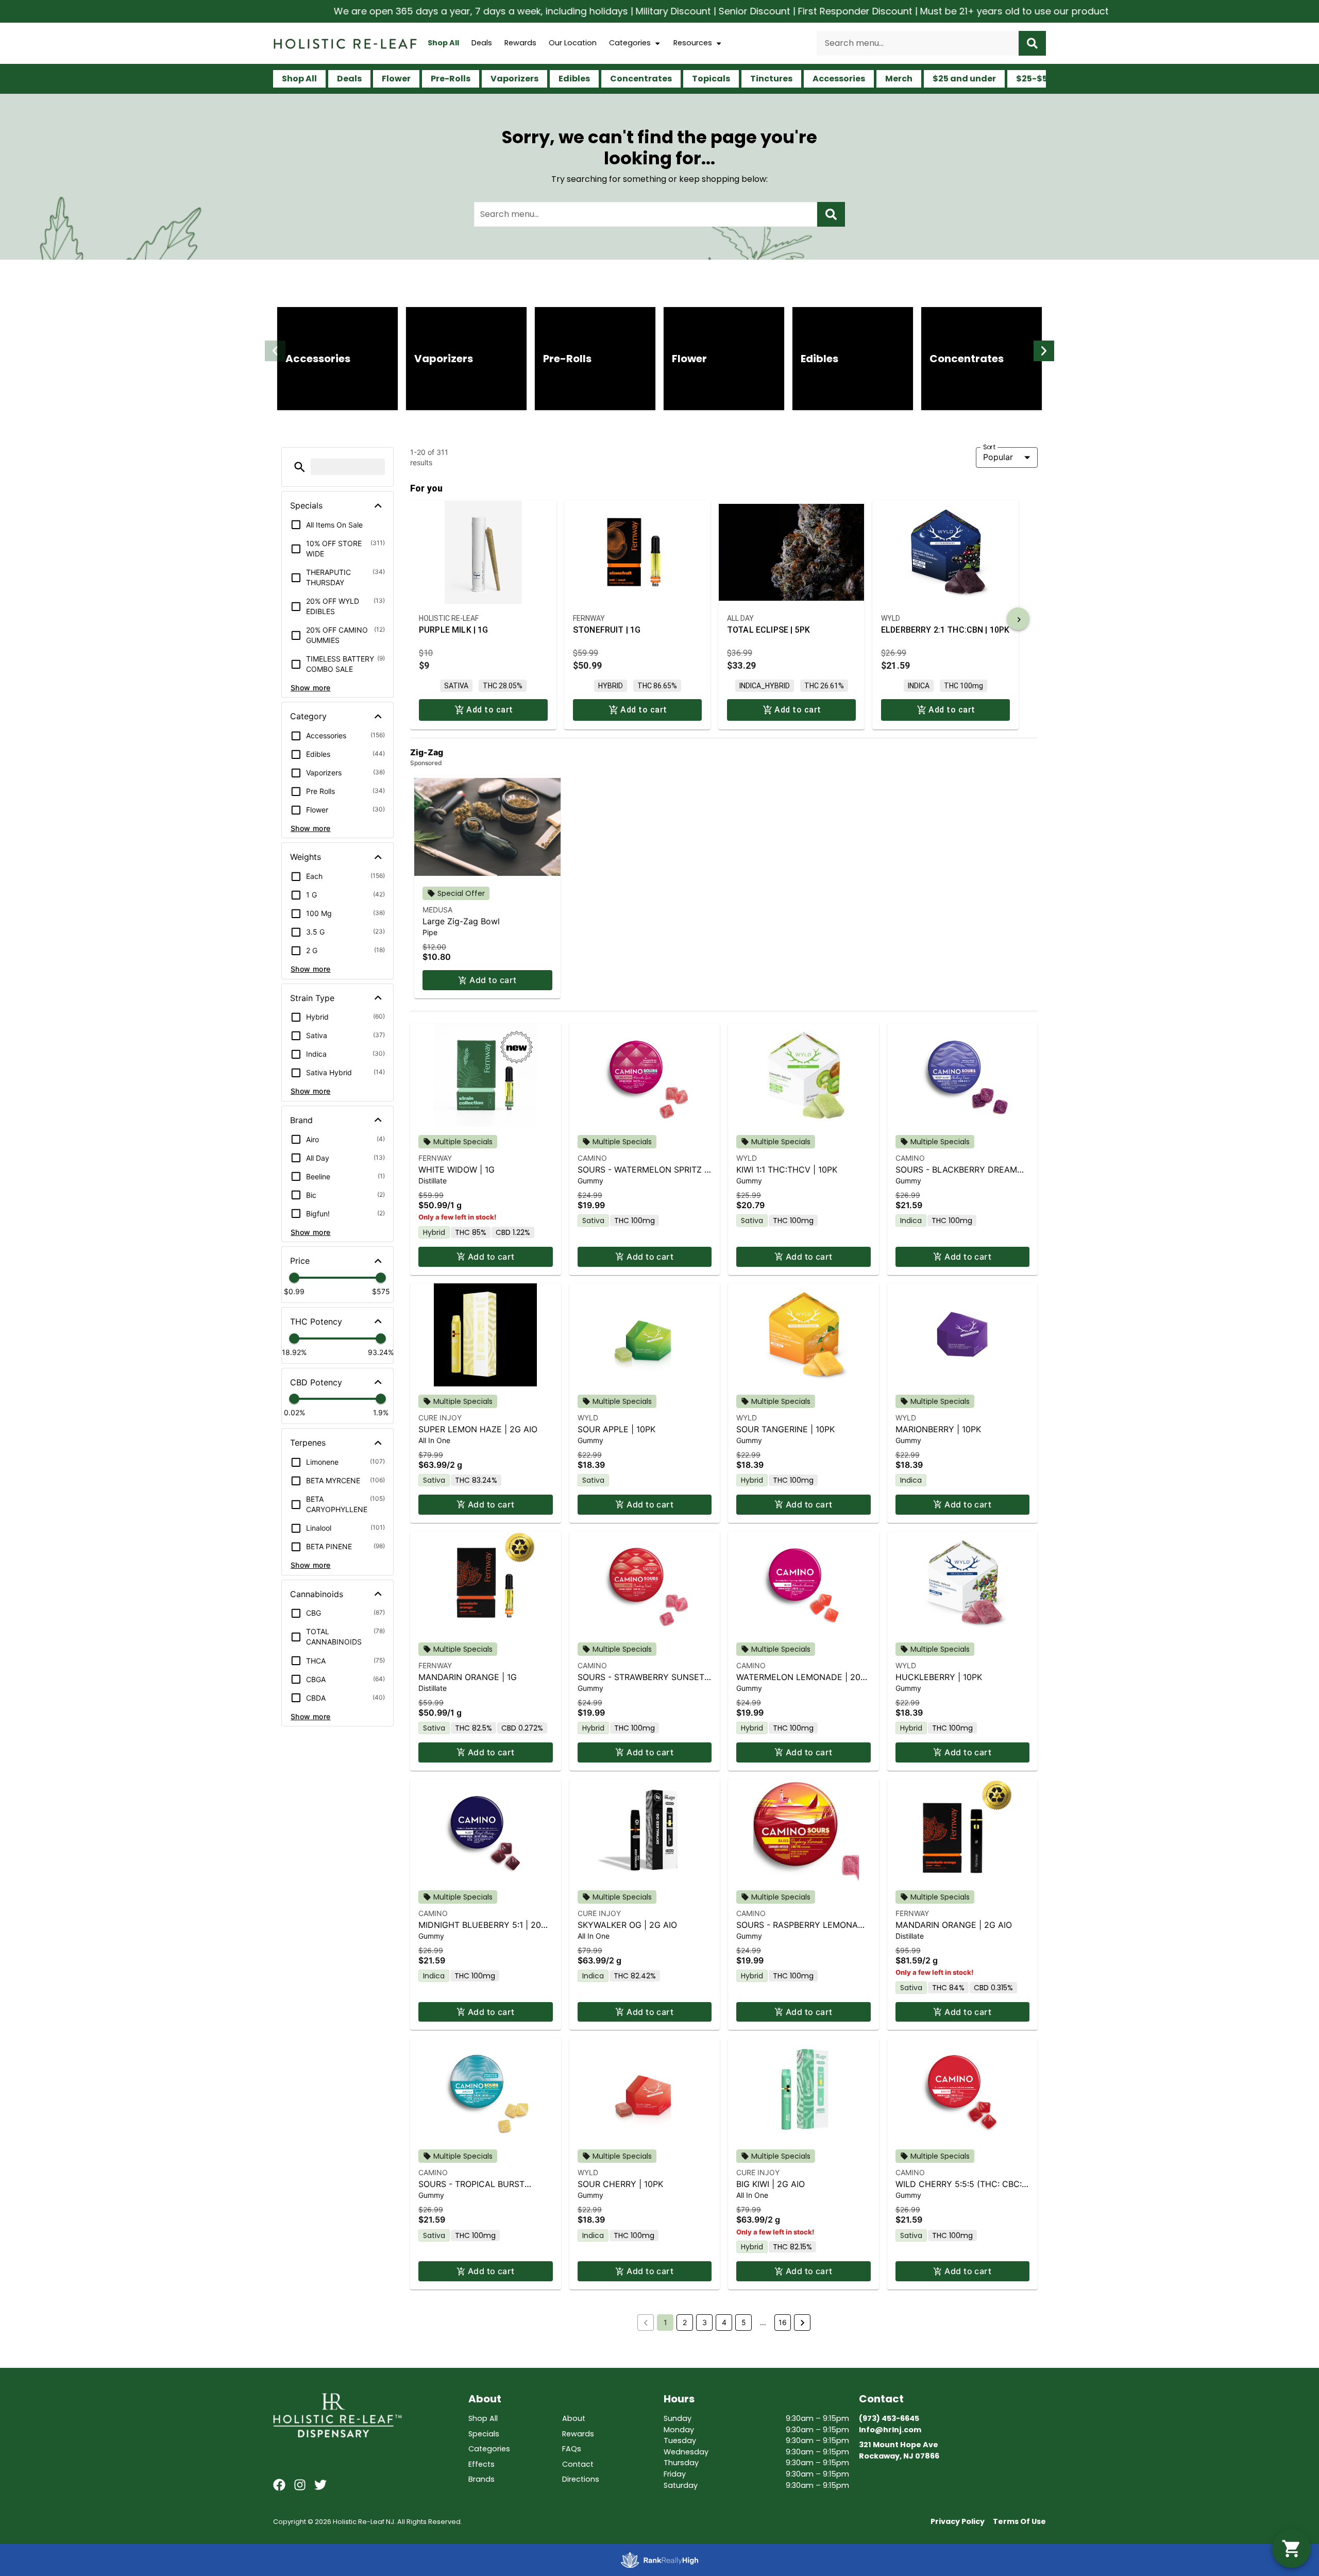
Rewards (520, 43)
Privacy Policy (958, 2521)
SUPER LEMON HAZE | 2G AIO (478, 1429)
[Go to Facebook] (279, 2485)
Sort (990, 447)
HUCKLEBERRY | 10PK (939, 1677)
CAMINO (592, 1158)
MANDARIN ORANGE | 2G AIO (954, 1925)
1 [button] (665, 2322)
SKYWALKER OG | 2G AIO (627, 1925)
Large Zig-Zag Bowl (461, 921)
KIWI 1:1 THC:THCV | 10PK (787, 1170)
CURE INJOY (440, 1418)
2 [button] (685, 2322)
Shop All (443, 43)
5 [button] (744, 2322)
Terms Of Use (1019, 2521)
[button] (275, 351)
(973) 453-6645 (889, 2418)
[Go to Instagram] (300, 2485)
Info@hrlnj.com (890, 2430)
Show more (311, 688)
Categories (630, 43)
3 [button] (705, 2322)
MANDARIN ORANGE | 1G (468, 1677)
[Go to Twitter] (320, 2485)
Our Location (573, 43)
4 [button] (724, 2322)
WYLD (747, 1158)
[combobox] (918, 43)
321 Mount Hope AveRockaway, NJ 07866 (899, 2450)
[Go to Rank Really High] (659, 2560)
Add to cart (493, 980)
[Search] (1032, 43)
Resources (693, 43)
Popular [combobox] (998, 457)
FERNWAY (435, 1158)
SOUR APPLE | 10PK (616, 1429)
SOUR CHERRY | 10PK (620, 2184)
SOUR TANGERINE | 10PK (785, 1429)
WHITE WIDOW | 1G (456, 1170)
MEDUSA (437, 910)
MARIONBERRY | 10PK (938, 1429)
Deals (482, 43)
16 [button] (783, 2322)
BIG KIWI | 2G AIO (771, 2184)
